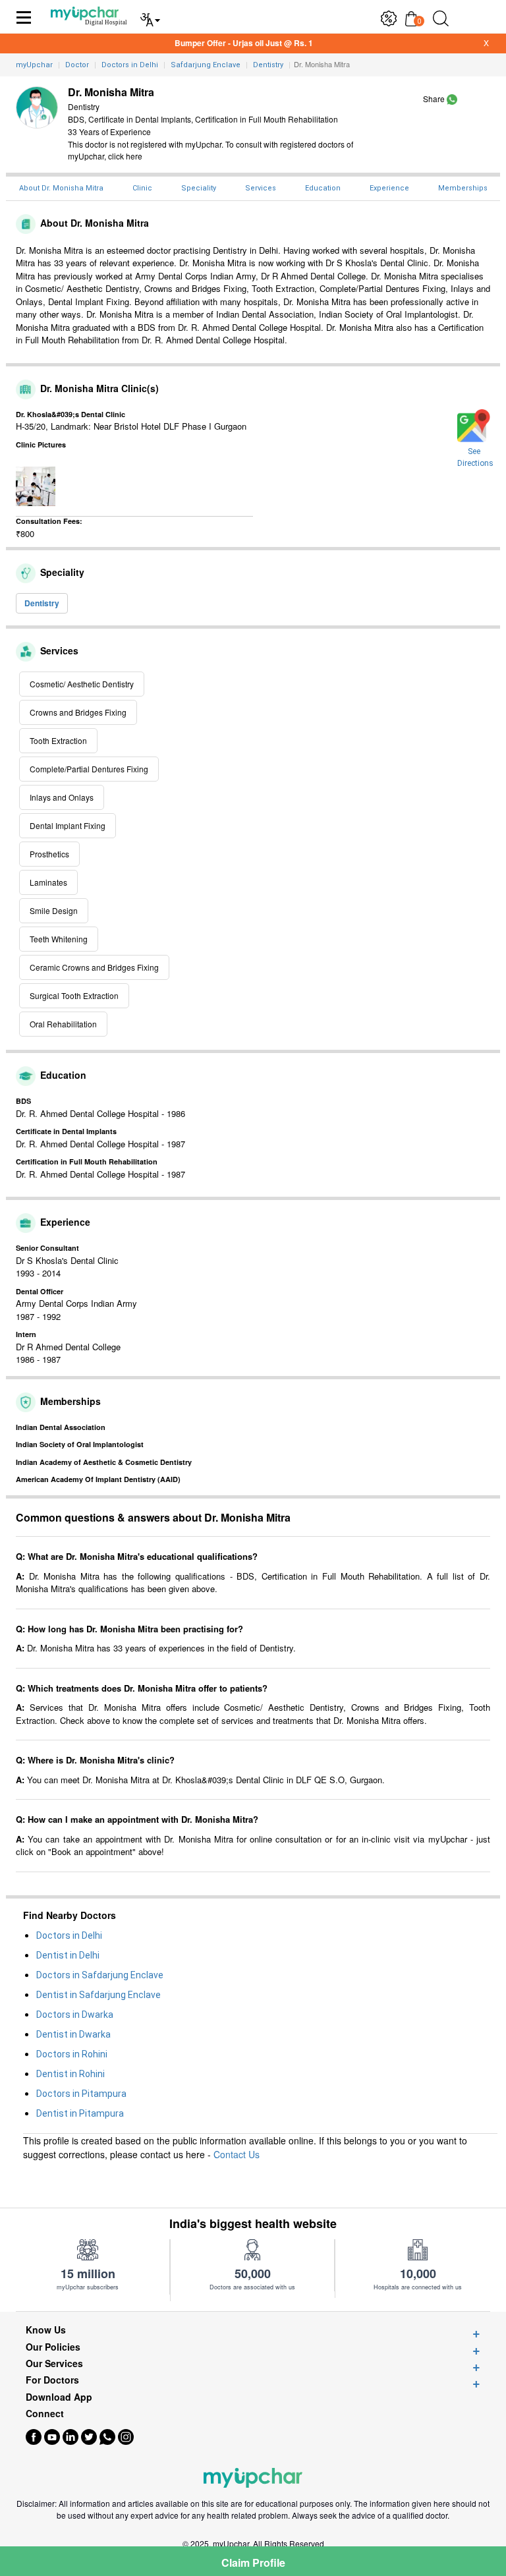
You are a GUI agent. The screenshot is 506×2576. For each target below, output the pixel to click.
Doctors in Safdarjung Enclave (100, 1975)
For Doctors (52, 2380)
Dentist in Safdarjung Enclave (98, 1995)
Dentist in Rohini (70, 2074)
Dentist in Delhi (68, 1955)
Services (261, 188)
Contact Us (237, 2154)
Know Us (46, 2330)
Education (323, 188)
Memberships (463, 188)
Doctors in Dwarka (75, 2015)
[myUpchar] (452, 99)
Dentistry (42, 603)
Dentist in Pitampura (80, 2113)
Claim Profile (253, 2562)
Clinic (142, 188)
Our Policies (53, 2347)
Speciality (199, 188)
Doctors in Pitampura (81, 2094)
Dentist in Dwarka (73, 2034)
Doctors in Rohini (72, 2054)
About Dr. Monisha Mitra (61, 188)
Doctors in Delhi (69, 1935)
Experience (389, 188)
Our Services (54, 2363)
